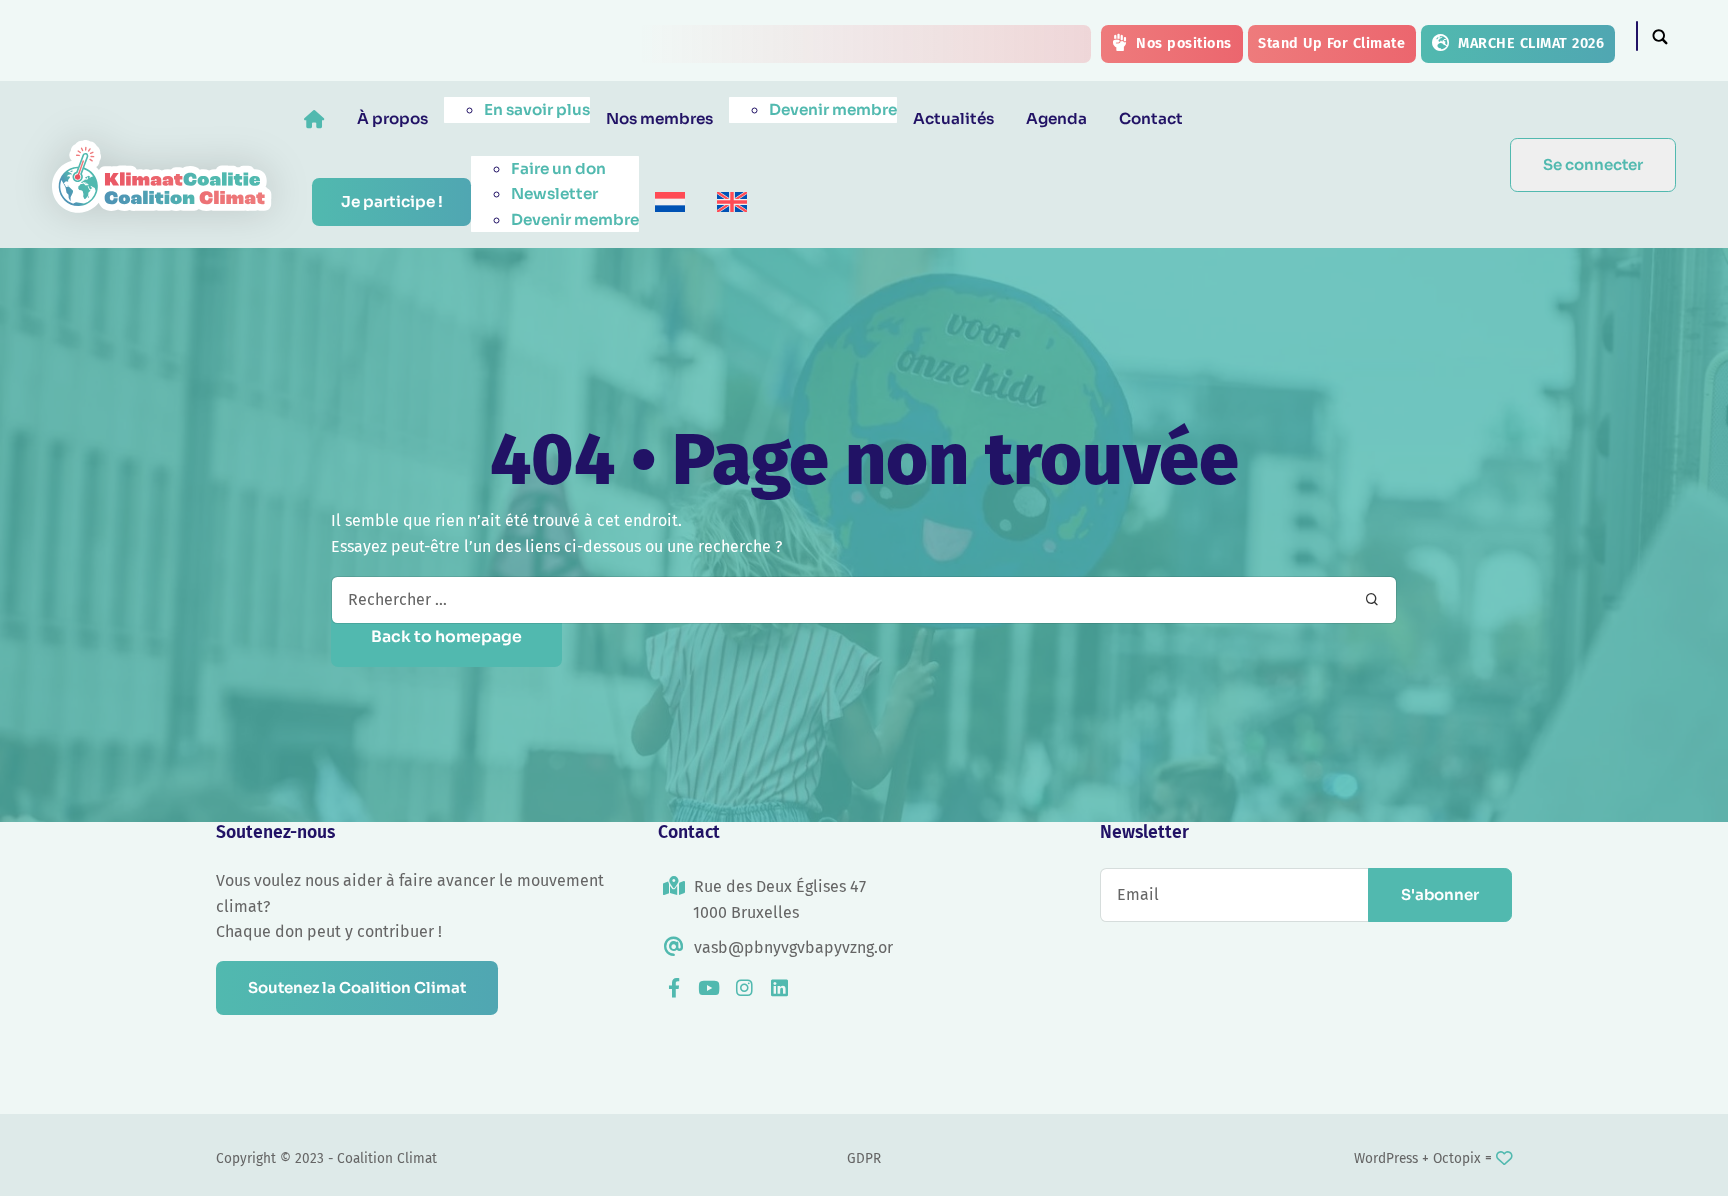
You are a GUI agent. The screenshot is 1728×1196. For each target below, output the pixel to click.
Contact (1151, 118)
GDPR (864, 1158)
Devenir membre (833, 109)
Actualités (953, 118)
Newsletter (554, 193)
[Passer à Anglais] (732, 202)
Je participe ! (392, 201)
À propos (392, 118)
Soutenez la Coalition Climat (357, 987)
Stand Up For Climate (1331, 43)
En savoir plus (537, 109)
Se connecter (1593, 164)
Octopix (1457, 1158)
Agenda (1056, 118)
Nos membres (659, 118)
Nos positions (1182, 43)
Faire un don (558, 168)
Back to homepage (446, 637)
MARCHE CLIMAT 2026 (1529, 43)
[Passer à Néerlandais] (670, 202)
